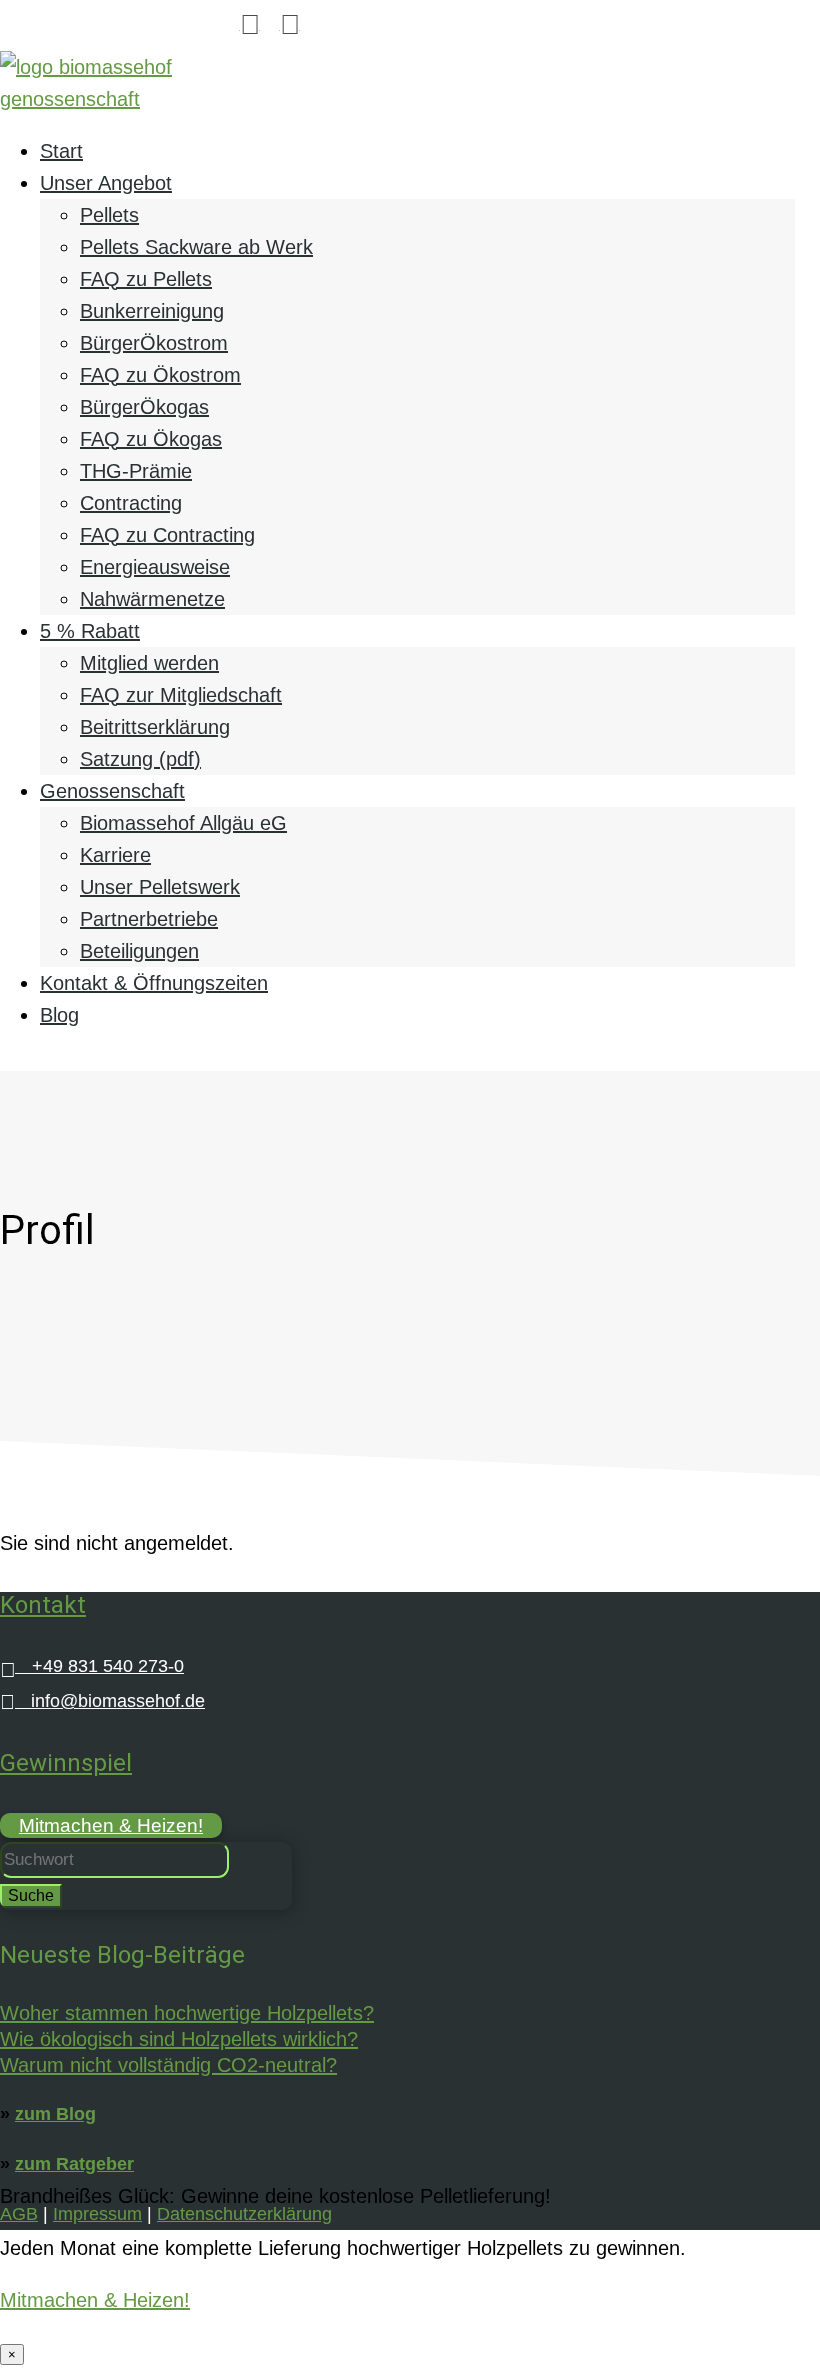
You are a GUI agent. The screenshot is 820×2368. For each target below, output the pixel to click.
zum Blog (55, 2114)
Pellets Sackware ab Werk (196, 247)
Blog (59, 1015)
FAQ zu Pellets (146, 279)
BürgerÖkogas (144, 407)
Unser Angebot (106, 183)
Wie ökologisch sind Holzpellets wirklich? (179, 2039)
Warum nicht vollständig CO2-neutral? (168, 2065)
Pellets (109, 215)
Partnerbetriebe (149, 919)
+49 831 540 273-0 (92, 1666)
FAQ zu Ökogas (151, 439)
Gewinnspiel (66, 1763)
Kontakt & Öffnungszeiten (154, 983)
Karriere (115, 855)
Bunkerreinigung (152, 311)
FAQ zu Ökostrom (160, 375)
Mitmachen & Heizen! (111, 1825)
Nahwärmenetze (152, 599)
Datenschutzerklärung (244, 2214)
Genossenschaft (112, 791)
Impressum (97, 2214)
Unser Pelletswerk (160, 887)
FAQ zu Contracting (167, 535)
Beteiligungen (139, 951)
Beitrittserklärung (155, 727)
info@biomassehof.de (102, 1701)
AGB (19, 2214)
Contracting (131, 503)
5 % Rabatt (90, 631)
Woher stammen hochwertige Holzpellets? (187, 2013)
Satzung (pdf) (140, 759)
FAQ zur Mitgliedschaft (181, 695)
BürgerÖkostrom (154, 343)
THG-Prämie (136, 471)
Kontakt (43, 1605)
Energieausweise (155, 567)
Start (61, 151)
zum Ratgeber (74, 2164)
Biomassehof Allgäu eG (183, 823)
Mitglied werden (149, 663)
